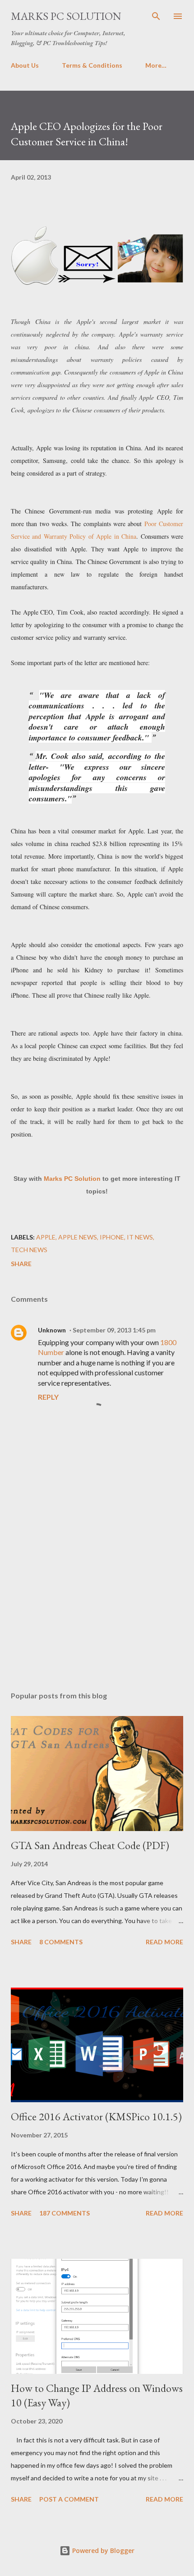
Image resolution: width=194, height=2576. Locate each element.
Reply (48, 1397)
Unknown (52, 1330)
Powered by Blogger (102, 2551)
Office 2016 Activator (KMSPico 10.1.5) (96, 2116)
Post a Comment (69, 2499)
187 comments (65, 2213)
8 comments (61, 1942)
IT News (140, 1237)
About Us (25, 65)
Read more (164, 1942)
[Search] (156, 16)
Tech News (29, 1250)
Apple (46, 1237)
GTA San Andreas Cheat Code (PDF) (90, 1845)
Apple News (78, 1237)
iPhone (112, 1237)
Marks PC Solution (66, 16)
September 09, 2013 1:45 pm (114, 1330)
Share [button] (21, 1264)
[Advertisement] (97, 1599)
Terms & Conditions (92, 65)
